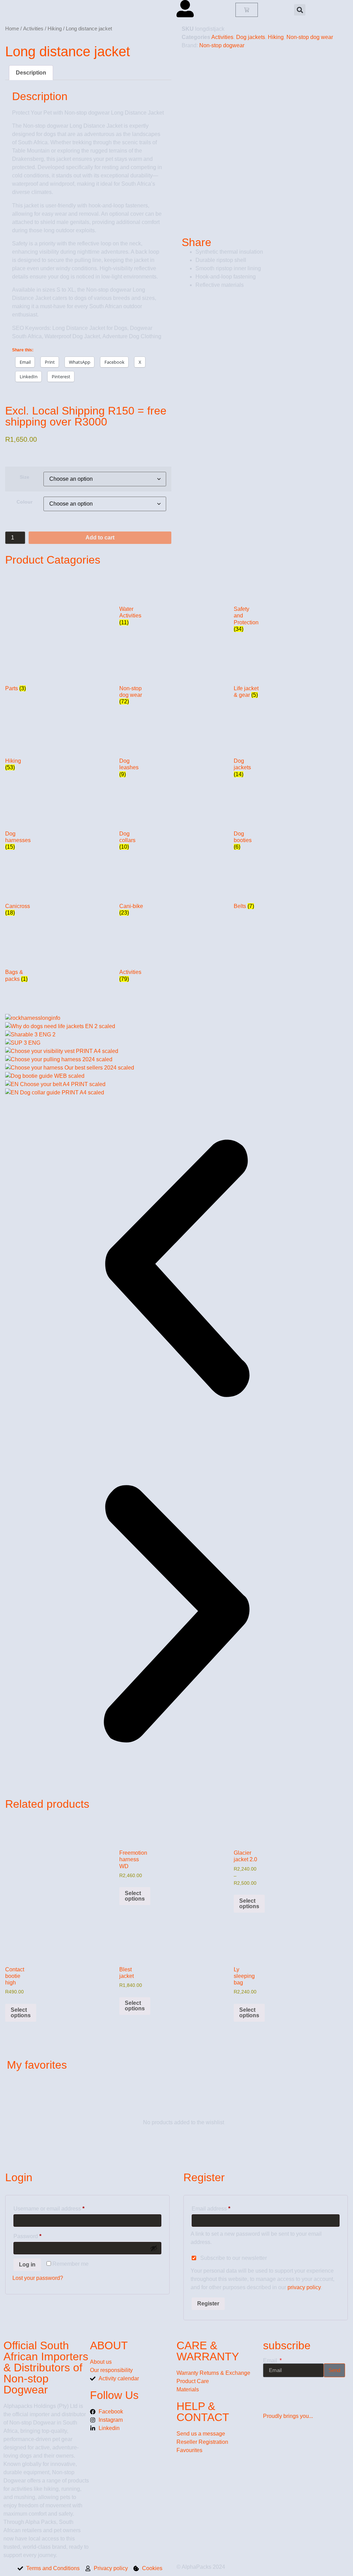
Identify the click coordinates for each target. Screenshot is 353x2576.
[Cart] (247, 10)
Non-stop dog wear (310, 37)
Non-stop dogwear (222, 45)
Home (12, 29)
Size (24, 477)
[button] (300, 10)
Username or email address (60, 2207)
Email (271, 2361)
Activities (33, 29)
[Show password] (154, 2248)
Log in (27, 2265)
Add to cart (100, 538)
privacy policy (304, 2287)
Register (208, 2304)
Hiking (55, 29)
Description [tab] (31, 73)
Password (39, 2235)
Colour (24, 502)
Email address (222, 2207)
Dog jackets (251, 37)
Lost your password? (38, 2278)
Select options (135, 1896)
